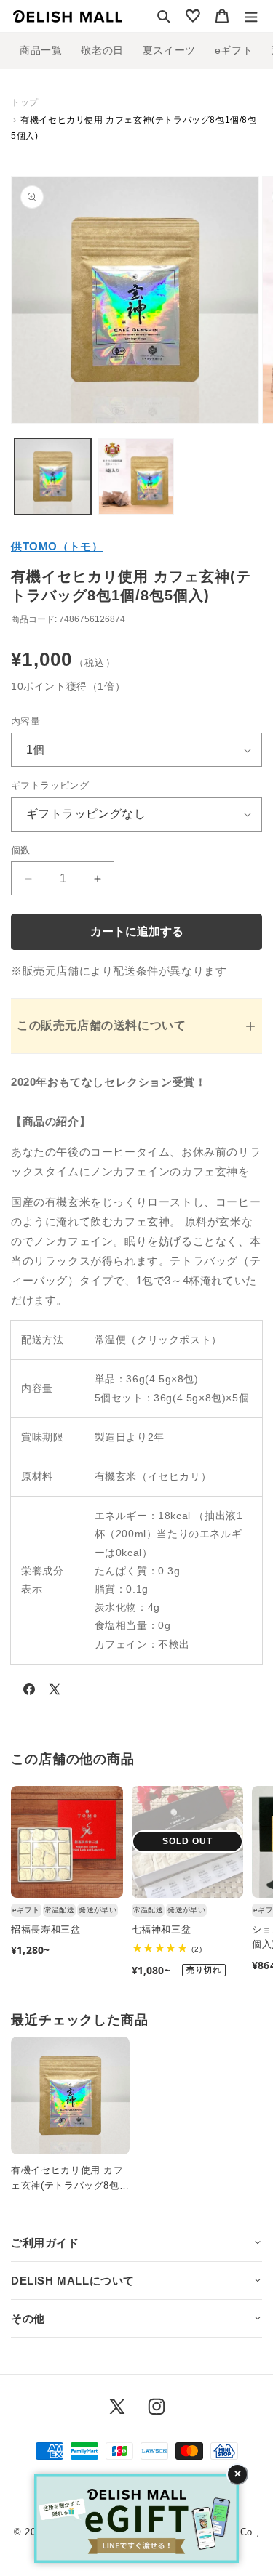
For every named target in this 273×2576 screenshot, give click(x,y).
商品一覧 (41, 50)
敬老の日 (102, 50)
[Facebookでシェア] (29, 1692)
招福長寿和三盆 (46, 1929)
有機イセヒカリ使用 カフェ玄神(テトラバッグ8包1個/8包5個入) (68, 2179)
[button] (164, 16)
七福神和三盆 (162, 1929)
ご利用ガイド (45, 2243)
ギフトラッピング (50, 785)
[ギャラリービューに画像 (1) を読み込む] (53, 476)
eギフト (234, 50)
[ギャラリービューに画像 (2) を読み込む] (136, 476)
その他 (28, 2318)
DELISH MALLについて (73, 2281)
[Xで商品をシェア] (55, 1692)
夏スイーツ (169, 50)
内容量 (25, 721)
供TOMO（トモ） (57, 546)
